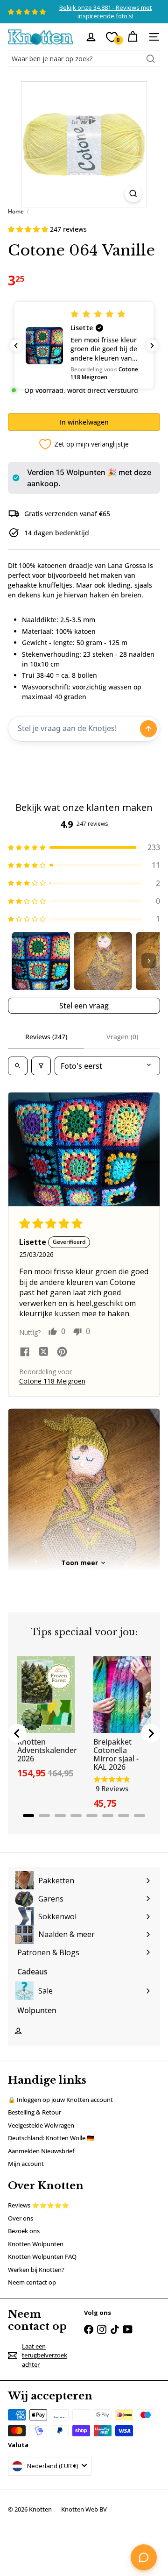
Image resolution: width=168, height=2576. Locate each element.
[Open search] (18, 1066)
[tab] (28, 1816)
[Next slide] (151, 1733)
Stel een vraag (84, 1006)
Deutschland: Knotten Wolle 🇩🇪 (51, 2138)
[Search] (151, 59)
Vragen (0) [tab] (122, 1037)
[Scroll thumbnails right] (149, 961)
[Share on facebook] (25, 1353)
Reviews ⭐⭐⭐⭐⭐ (38, 2205)
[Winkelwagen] (133, 37)
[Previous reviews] (16, 346)
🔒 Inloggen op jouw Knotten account (60, 2100)
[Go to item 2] (103, 961)
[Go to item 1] (41, 961)
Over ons (21, 2218)
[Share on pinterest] (62, 1353)
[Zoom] (133, 194)
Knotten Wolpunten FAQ (42, 2257)
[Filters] (41, 1066)
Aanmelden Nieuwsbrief (41, 2151)
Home (16, 211)
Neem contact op (32, 2282)
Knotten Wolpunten (36, 2244)
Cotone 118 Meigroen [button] (52, 1381)
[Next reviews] (152, 346)
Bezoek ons (24, 2231)
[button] (29, 229)
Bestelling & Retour (35, 2112)
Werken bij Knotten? (36, 2270)
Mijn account (26, 2164)
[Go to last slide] (17, 1733)
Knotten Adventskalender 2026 (47, 1750)
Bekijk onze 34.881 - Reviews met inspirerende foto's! (105, 12)
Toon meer (80, 1563)
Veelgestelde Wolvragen (41, 2125)
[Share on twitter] (43, 1353)
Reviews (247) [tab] (46, 1037)
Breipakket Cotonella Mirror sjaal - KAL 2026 (116, 1754)
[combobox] (84, 59)
